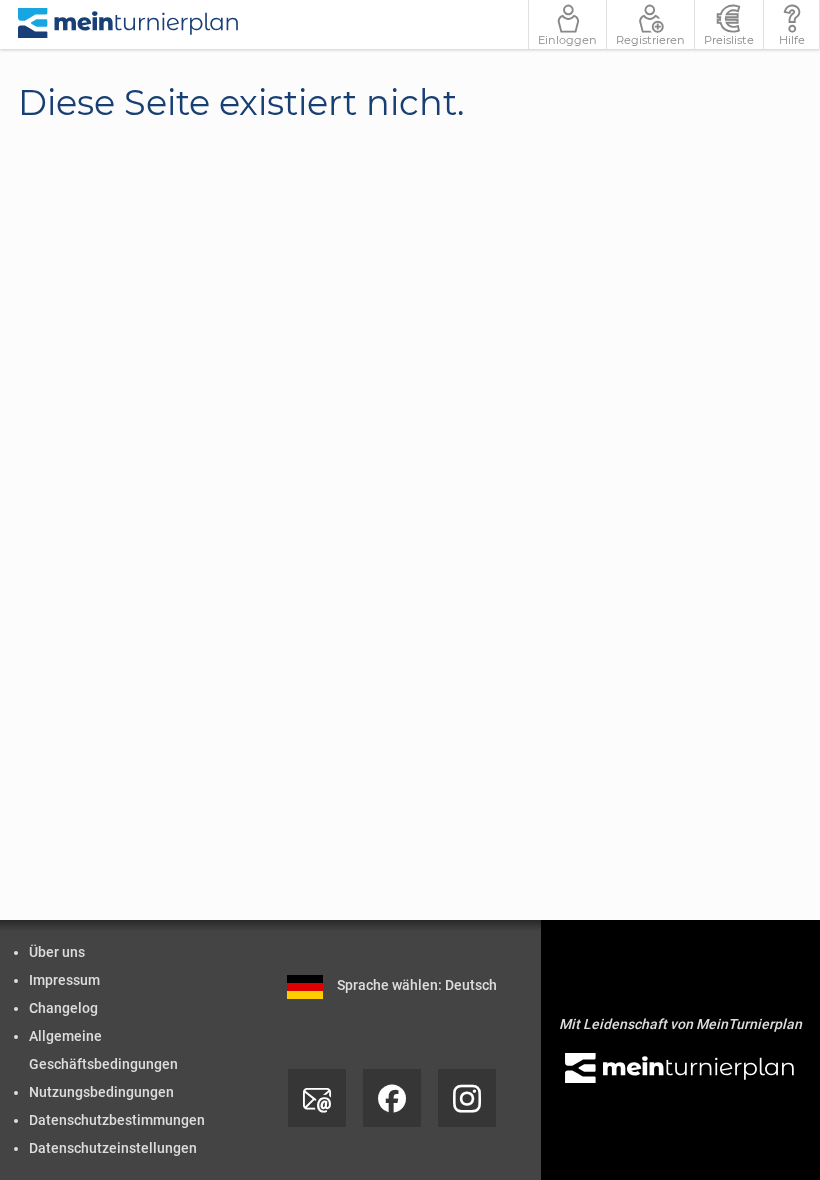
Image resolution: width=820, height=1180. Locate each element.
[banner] (129, 24)
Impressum (64, 980)
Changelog (63, 1008)
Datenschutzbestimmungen (117, 1120)
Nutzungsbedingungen (101, 1092)
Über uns (57, 952)
